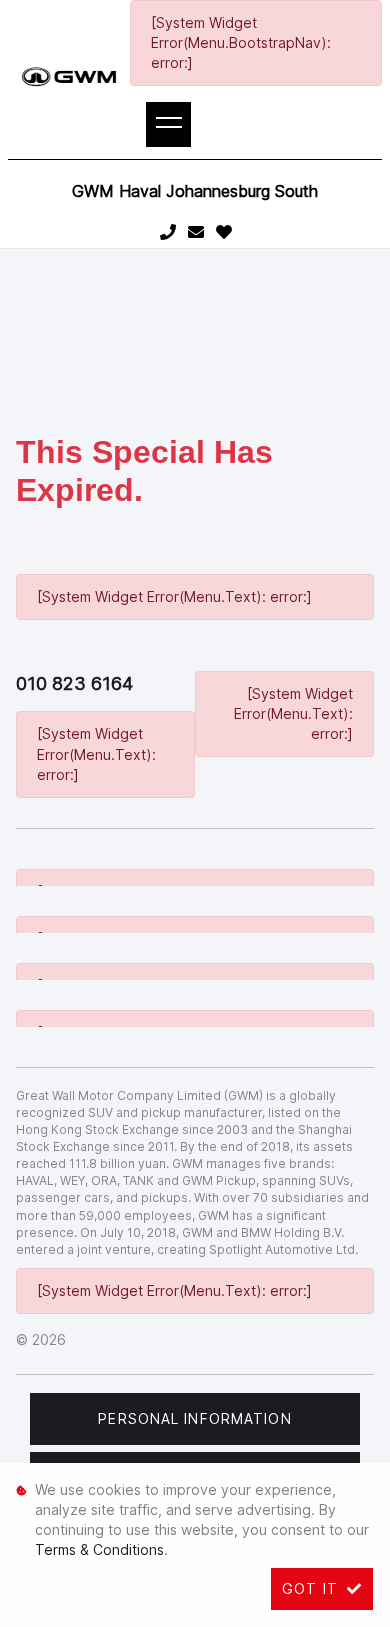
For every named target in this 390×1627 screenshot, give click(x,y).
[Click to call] (168, 232)
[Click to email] (196, 232)
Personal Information (194, 1418)
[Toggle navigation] (168, 124)
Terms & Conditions (99, 1549)
